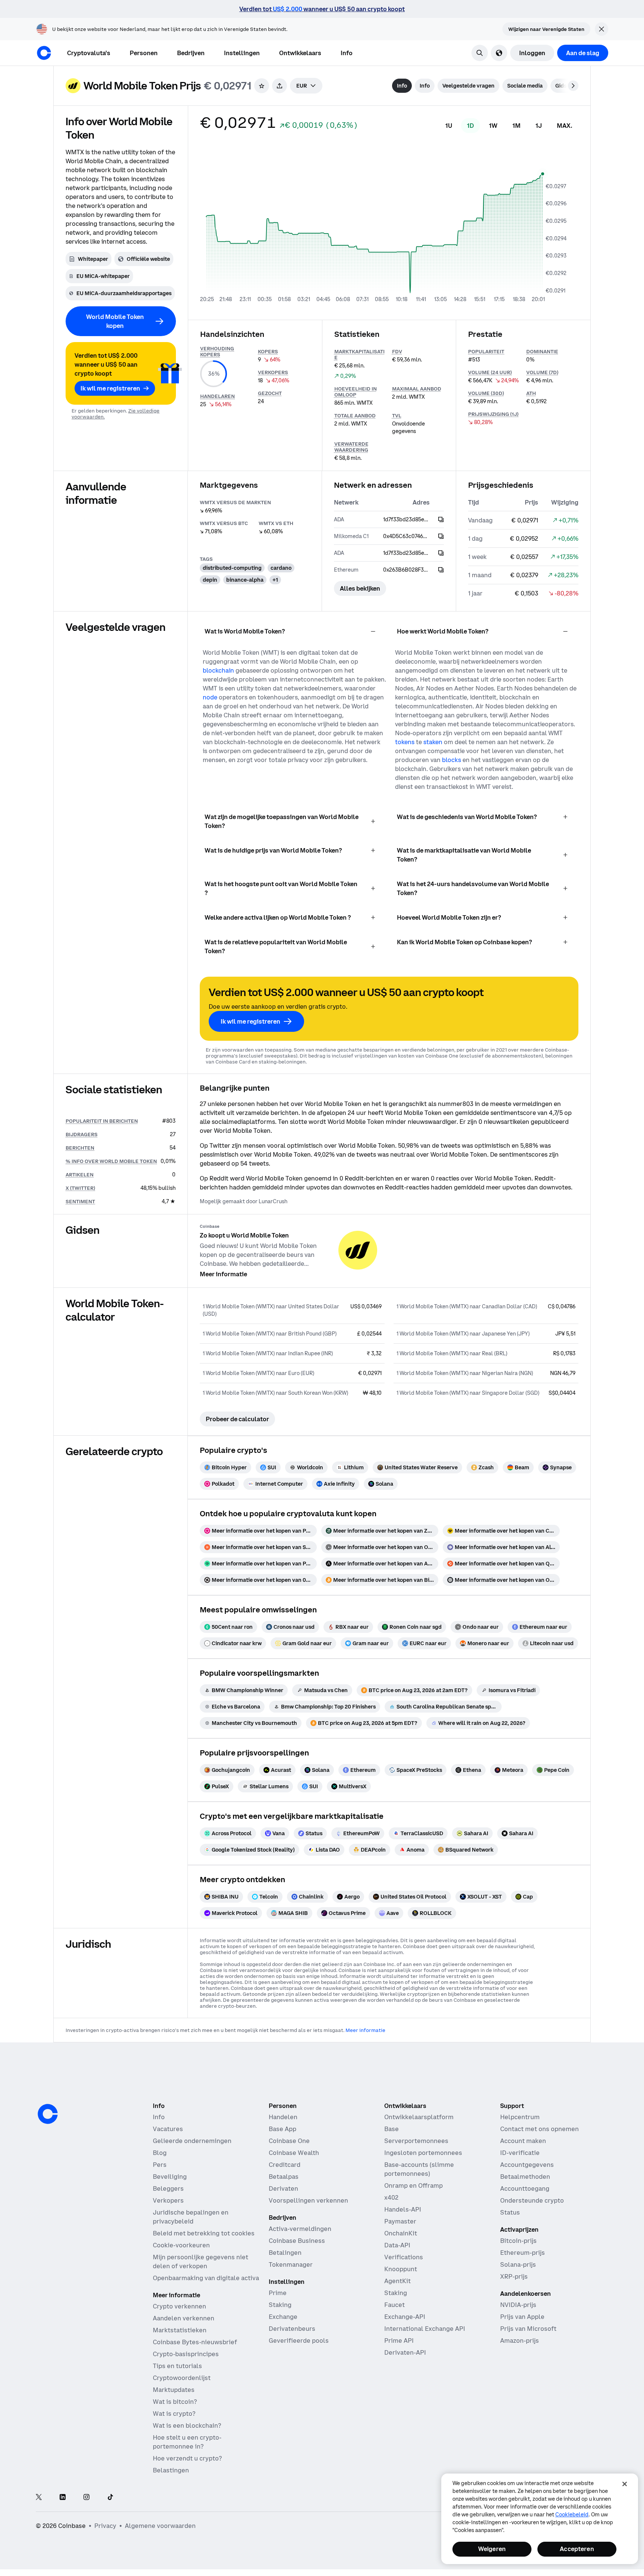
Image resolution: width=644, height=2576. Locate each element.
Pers (160, 2165)
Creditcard (285, 2165)
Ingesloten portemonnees (423, 2153)
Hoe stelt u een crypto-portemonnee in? (187, 2442)
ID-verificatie (520, 2153)
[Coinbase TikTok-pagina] (110, 2498)
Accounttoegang (525, 2188)
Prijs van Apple (522, 2317)
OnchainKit (401, 2233)
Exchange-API (405, 2317)
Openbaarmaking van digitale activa (206, 2278)
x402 (391, 2197)
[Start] (44, 53)
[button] (144, 53)
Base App (282, 2129)
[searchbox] (306, 86)
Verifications (404, 2257)
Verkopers (168, 2200)
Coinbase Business (297, 2241)
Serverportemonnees (416, 2141)
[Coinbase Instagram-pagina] (86, 2498)
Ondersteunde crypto (532, 2200)
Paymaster (400, 2221)
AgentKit (397, 2281)
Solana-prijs (518, 2264)
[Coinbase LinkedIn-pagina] (63, 2498)
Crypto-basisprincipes (186, 2354)
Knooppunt (401, 2269)
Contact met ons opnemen (539, 2129)
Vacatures (168, 2129)
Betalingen (285, 2253)
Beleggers (168, 2188)
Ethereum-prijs (523, 2253)
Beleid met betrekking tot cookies (204, 2233)
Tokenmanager (291, 2264)
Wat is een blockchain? (187, 2425)
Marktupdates (174, 2390)
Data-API (397, 2245)
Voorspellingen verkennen (308, 2200)
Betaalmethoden (525, 2177)
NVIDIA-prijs (518, 2305)
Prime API (399, 2340)
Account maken (523, 2141)
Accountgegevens (527, 2165)
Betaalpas (284, 2177)
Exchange (283, 2317)
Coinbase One (289, 2141)
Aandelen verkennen (184, 2318)
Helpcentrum (520, 2117)
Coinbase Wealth (294, 2153)
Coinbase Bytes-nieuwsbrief (195, 2342)
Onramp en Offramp (413, 2185)
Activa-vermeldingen (300, 2229)
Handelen (283, 2117)
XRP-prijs (514, 2276)
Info (159, 2117)
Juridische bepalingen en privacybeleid (191, 2217)
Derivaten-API (405, 2352)
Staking (280, 2305)
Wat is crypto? (174, 2414)
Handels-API (403, 2209)
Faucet (394, 2305)
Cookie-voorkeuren (181, 2245)
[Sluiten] (625, 2484)
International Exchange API (425, 2329)
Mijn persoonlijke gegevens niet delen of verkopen (201, 2261)
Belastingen (171, 2470)
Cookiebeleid (572, 2515)
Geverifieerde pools (299, 2340)
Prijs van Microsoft (528, 2329)
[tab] (402, 86)
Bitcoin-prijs (518, 2241)
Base (392, 2129)
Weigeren (492, 2549)
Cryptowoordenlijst (182, 2378)
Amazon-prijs (520, 2340)
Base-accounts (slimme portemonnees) (419, 2169)
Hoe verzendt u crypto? (187, 2458)
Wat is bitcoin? (175, 2402)
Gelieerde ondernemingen (192, 2141)
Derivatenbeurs (292, 2329)
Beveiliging (170, 2177)
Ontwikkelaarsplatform (419, 2117)
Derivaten (283, 2188)
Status (510, 2212)
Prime (278, 2293)
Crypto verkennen (179, 2306)
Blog (160, 2153)
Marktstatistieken (180, 2330)
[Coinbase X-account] (39, 2498)
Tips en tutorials (177, 2366)
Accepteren (577, 2549)
